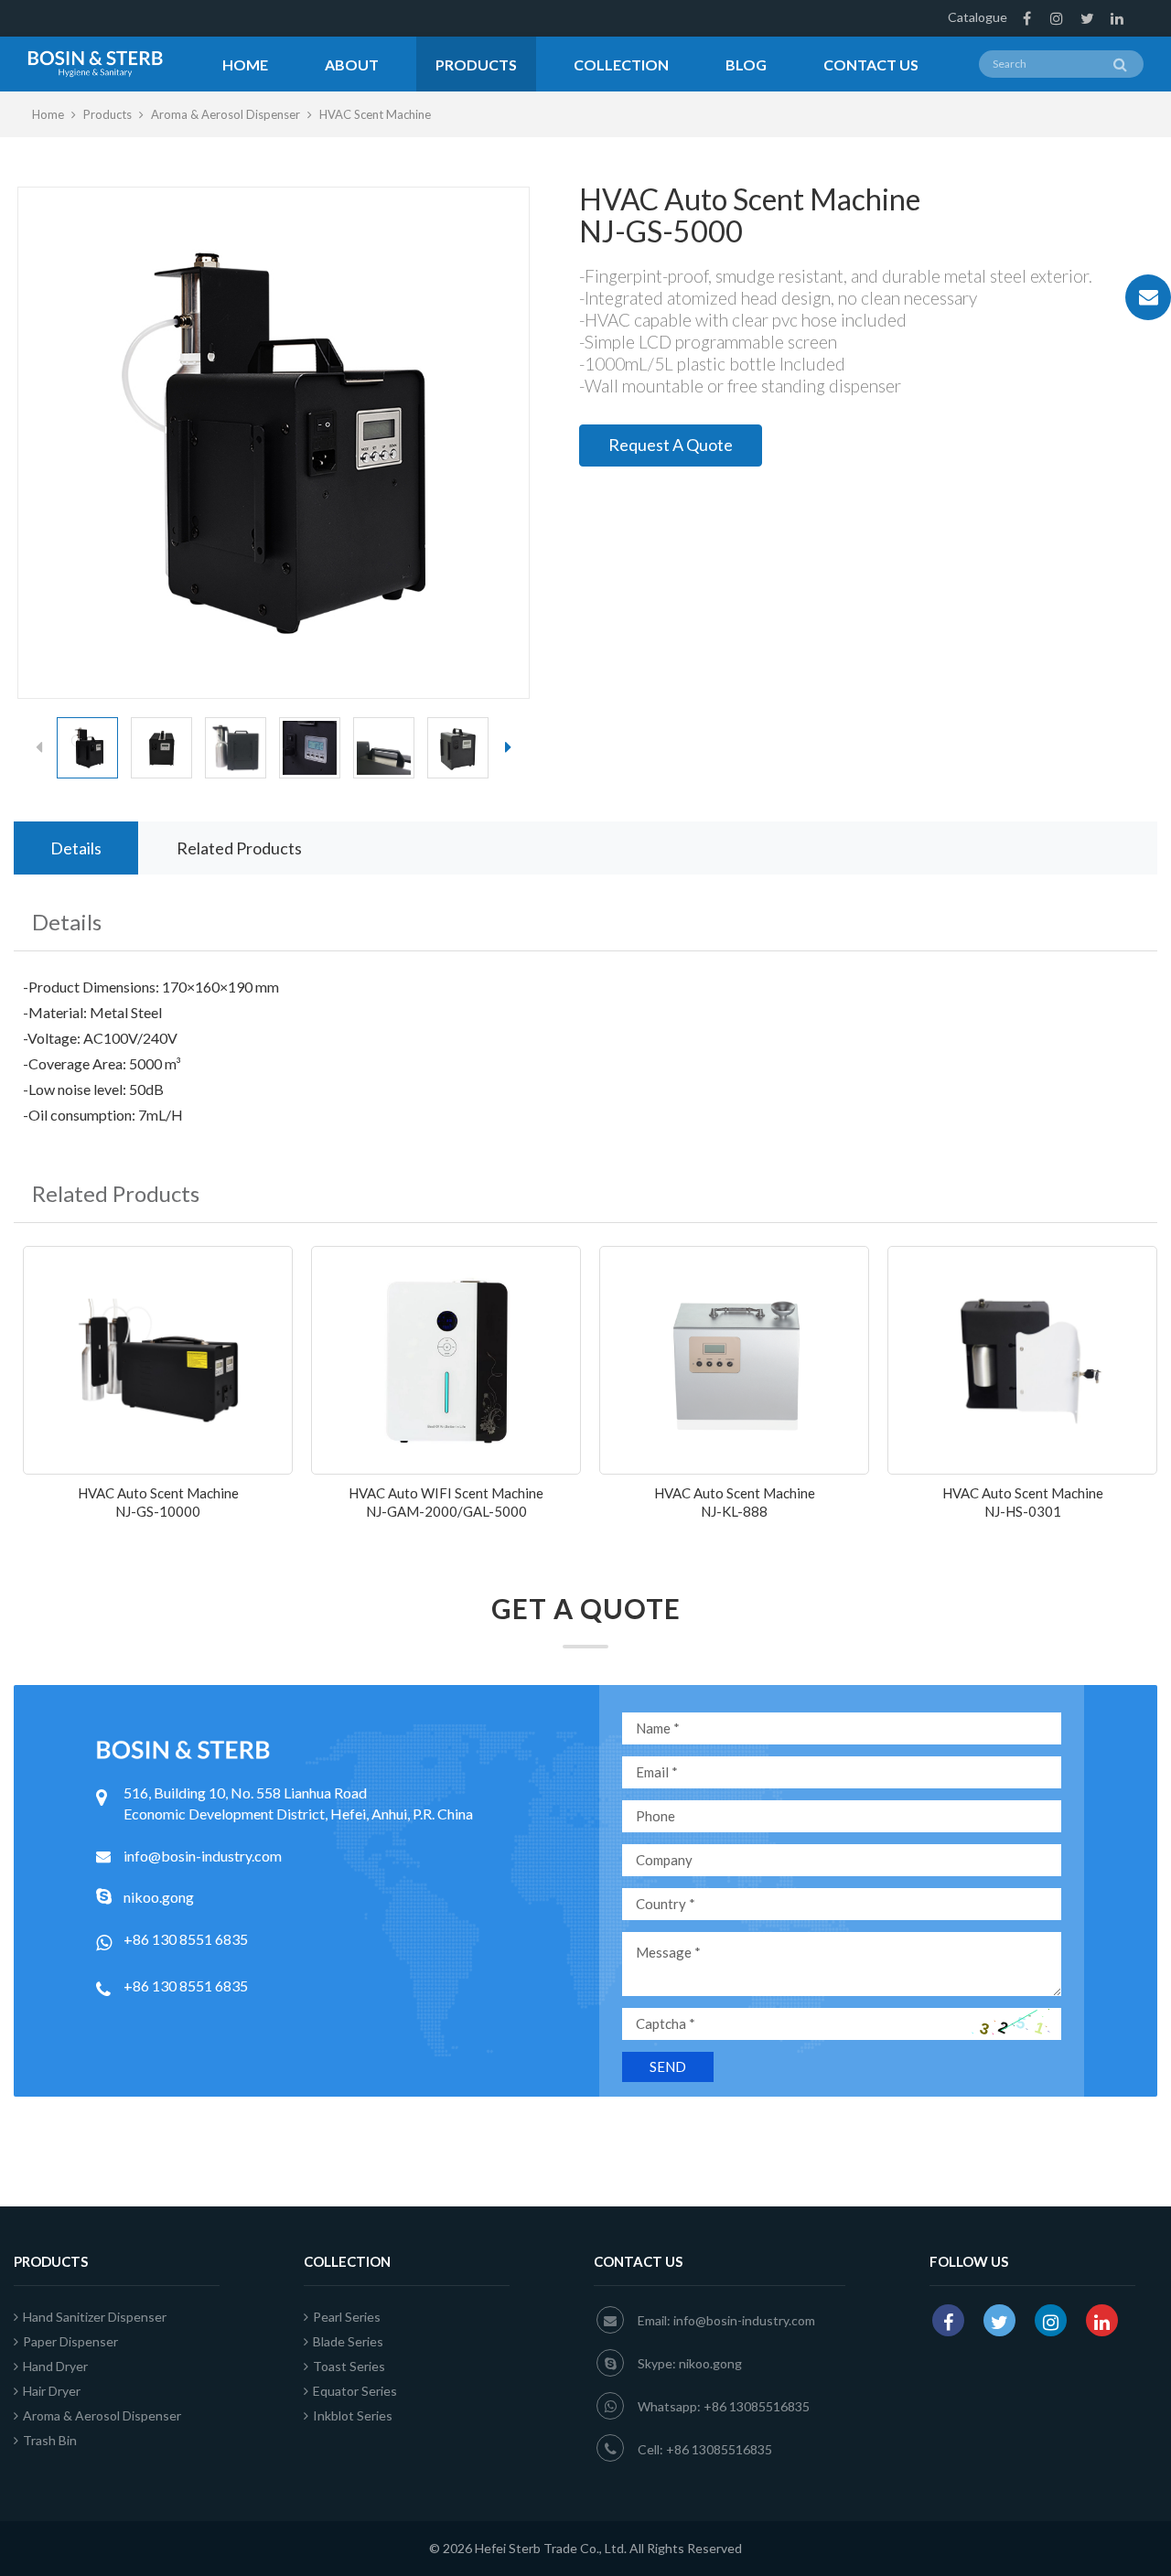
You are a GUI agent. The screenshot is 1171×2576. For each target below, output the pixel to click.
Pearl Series (347, 2317)
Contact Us (871, 64)
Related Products (239, 848)
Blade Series (348, 2341)
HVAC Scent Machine (375, 114)
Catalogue (978, 17)
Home (245, 64)
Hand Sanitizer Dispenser (95, 2317)
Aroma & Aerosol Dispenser (226, 114)
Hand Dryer (55, 2366)
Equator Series (355, 2391)
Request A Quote (671, 445)
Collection (621, 64)
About (352, 64)
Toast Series (349, 2366)
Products (476, 64)
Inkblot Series (353, 2415)
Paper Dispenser (70, 2341)
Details (76, 848)
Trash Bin (50, 2440)
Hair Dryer (52, 2391)
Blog (746, 64)
